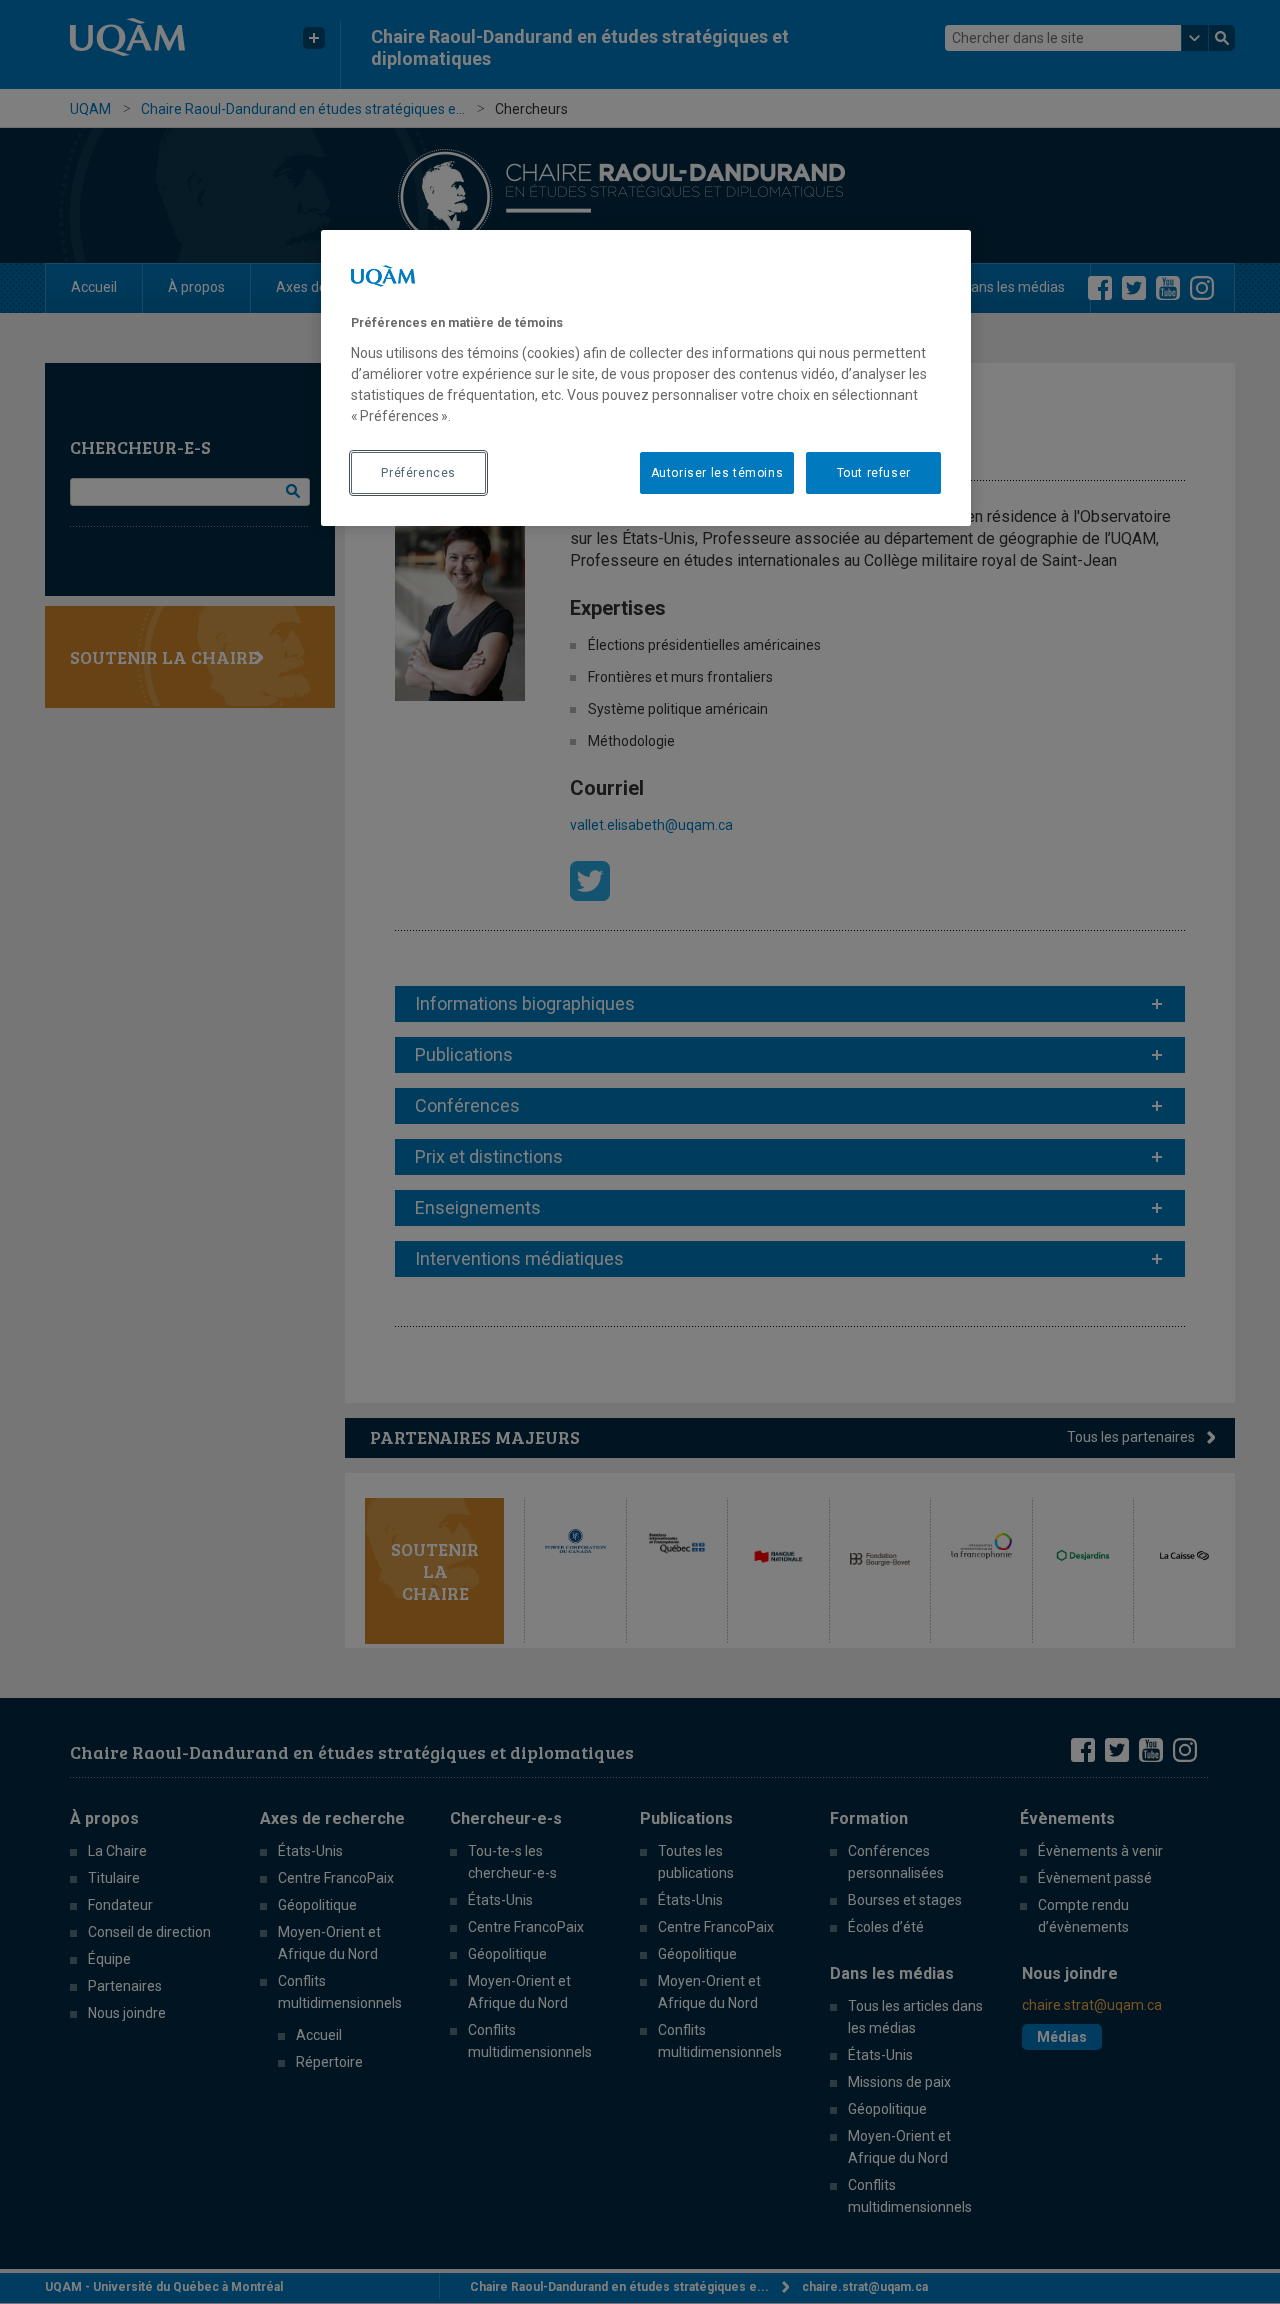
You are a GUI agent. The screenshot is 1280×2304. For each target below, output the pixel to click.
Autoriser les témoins (717, 473)
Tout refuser (874, 473)
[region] (646, 378)
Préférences (418, 473)
